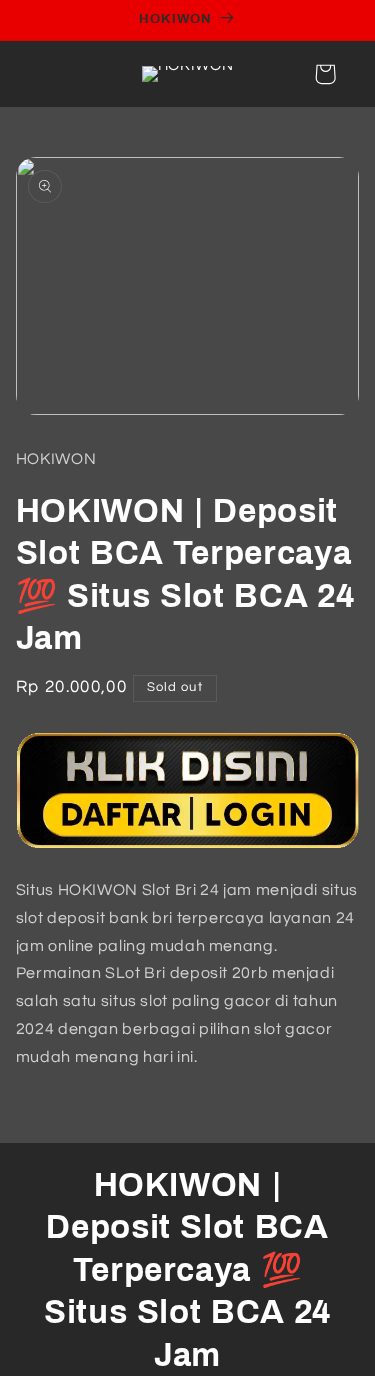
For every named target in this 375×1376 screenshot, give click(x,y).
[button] (325, 74)
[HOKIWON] (188, 847)
